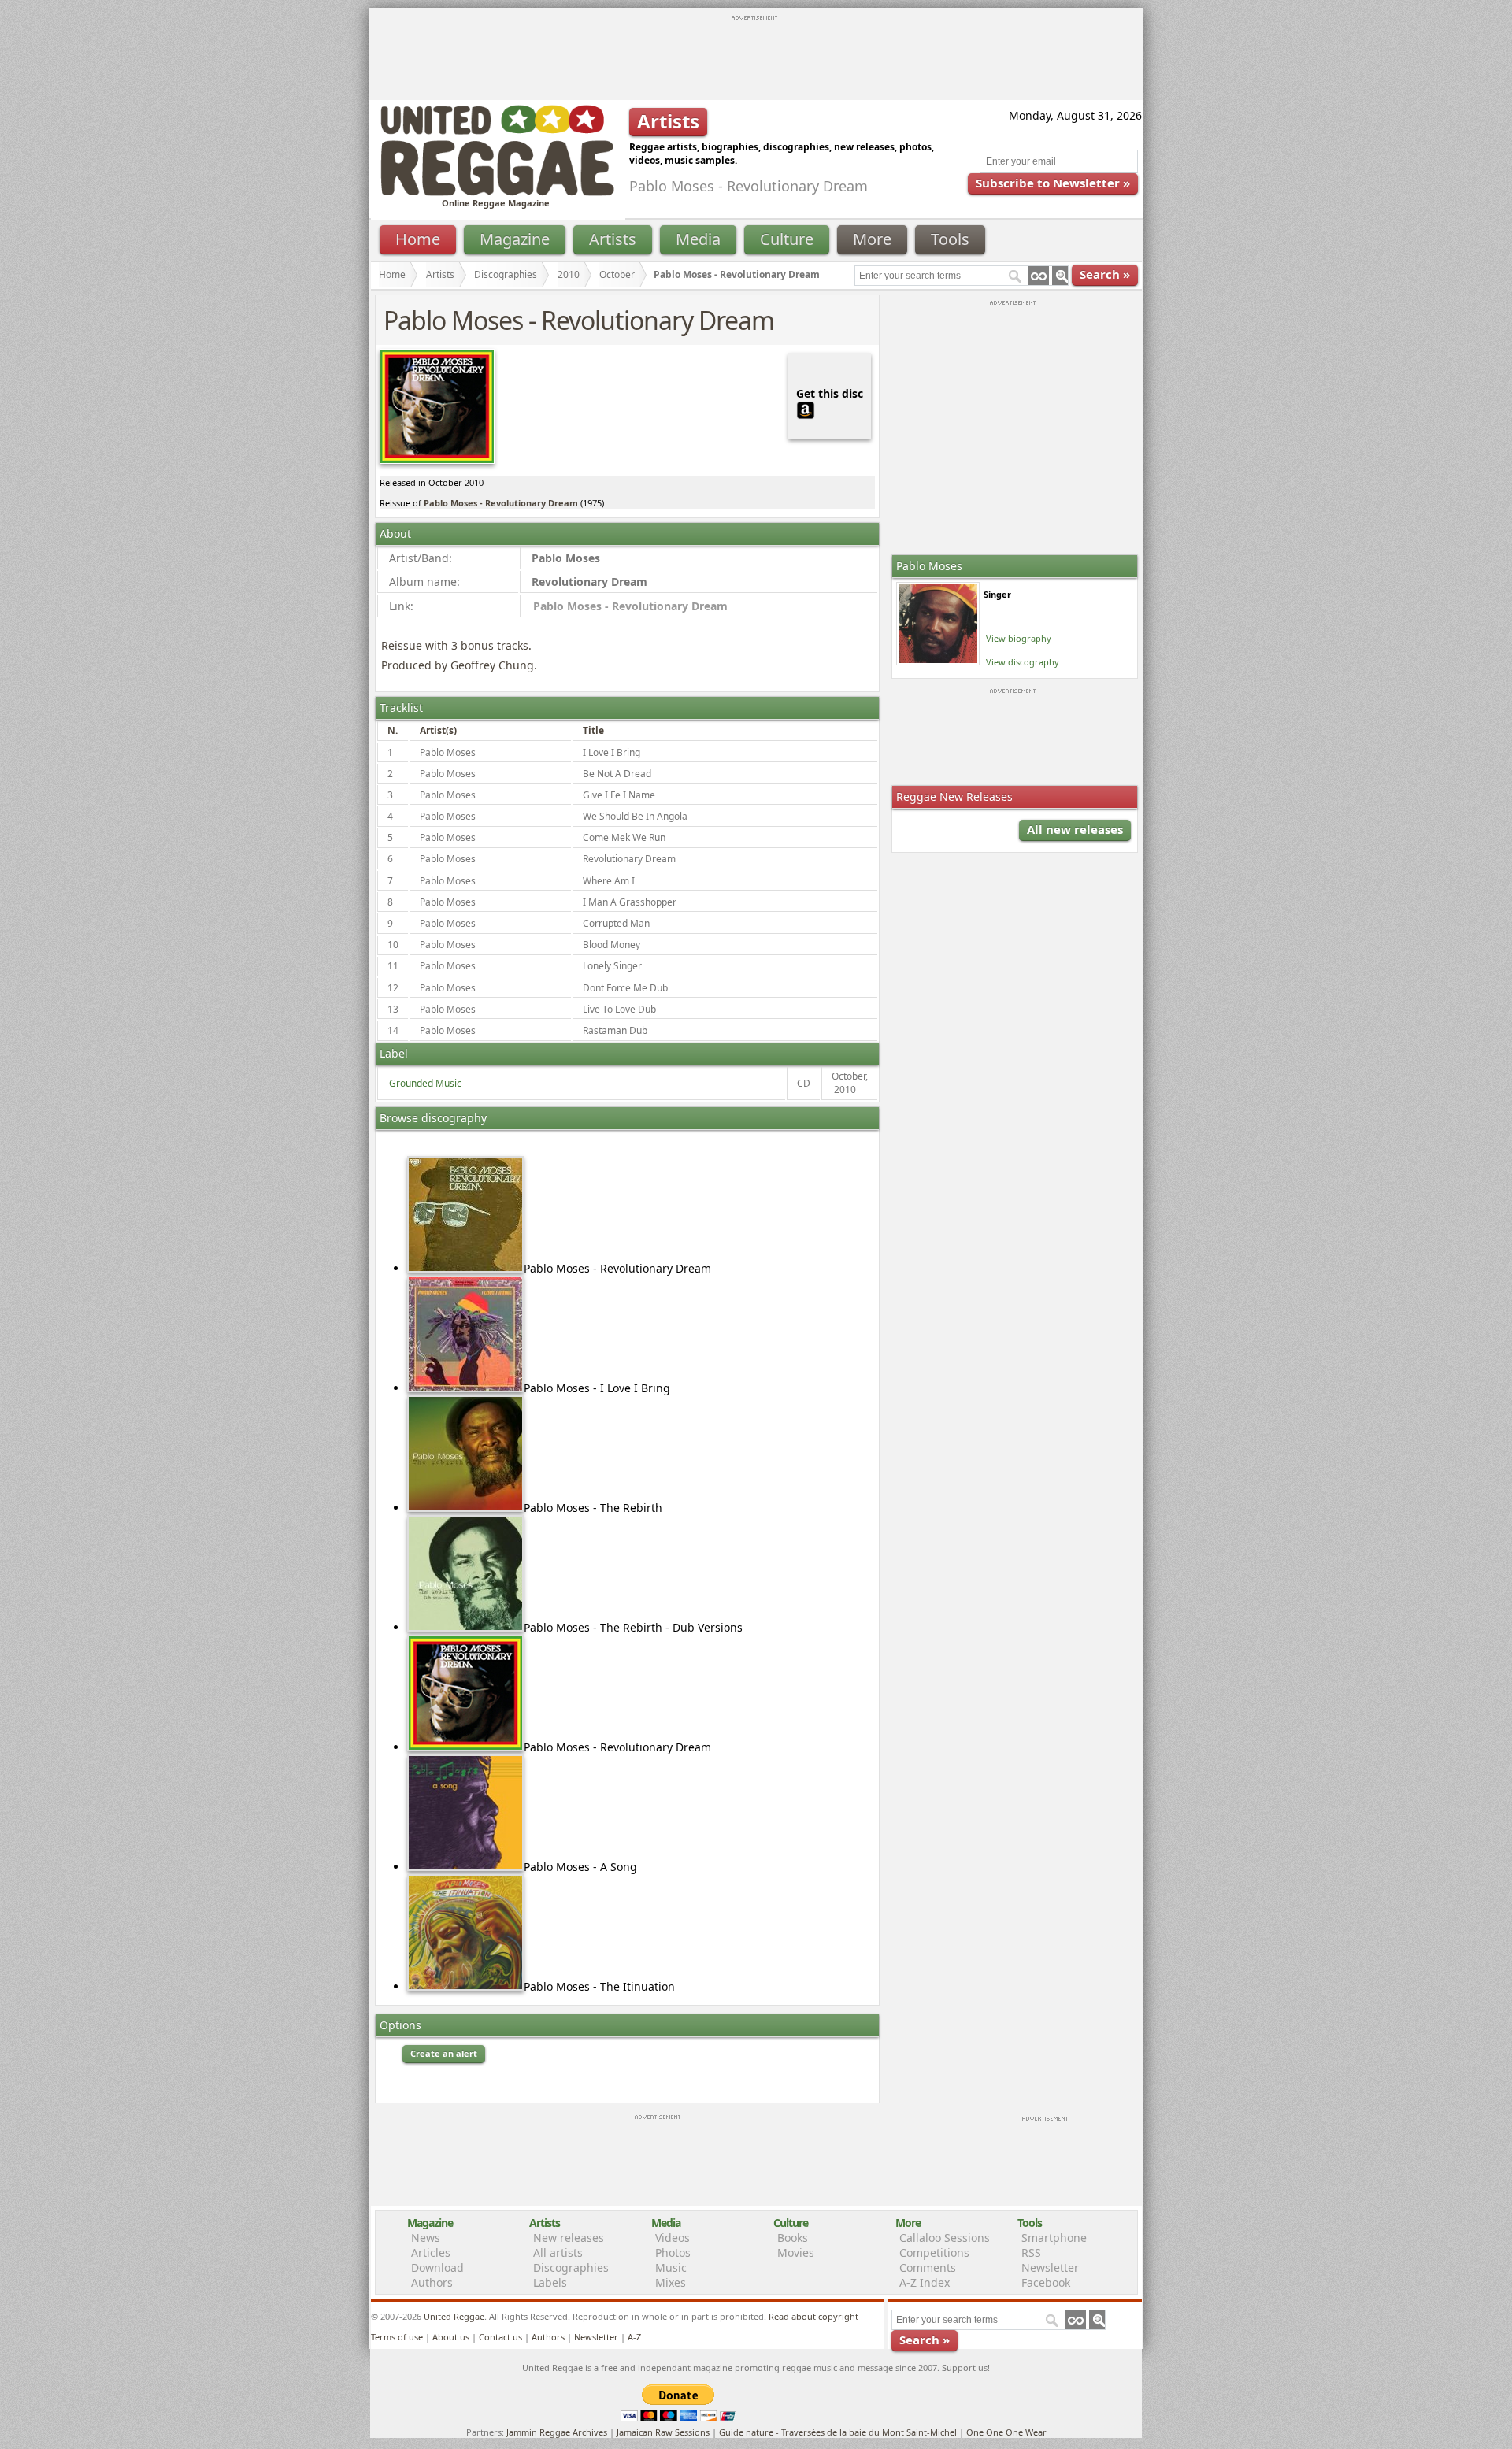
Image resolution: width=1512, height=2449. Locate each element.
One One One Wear (1006, 2432)
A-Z (634, 2337)
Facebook (1046, 2282)
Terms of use (397, 2337)
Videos (673, 2238)
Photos (673, 2253)
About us (451, 2337)
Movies (796, 2253)
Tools (950, 239)
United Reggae (454, 2316)
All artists (558, 2253)
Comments (928, 2267)
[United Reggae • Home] (497, 193)
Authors (432, 2282)
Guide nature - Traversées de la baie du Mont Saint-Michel (838, 2432)
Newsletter (1050, 2267)
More (872, 239)
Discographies (506, 274)
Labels (550, 2282)
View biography (1019, 638)
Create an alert (444, 2053)
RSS (1031, 2253)
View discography (1023, 662)
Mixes (671, 2282)
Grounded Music (425, 1083)
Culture (787, 239)
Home (418, 239)
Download (437, 2267)
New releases (569, 2238)
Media (698, 239)
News (426, 2238)
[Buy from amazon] (806, 408)
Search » (1105, 274)
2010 (569, 274)
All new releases (1075, 829)
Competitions (934, 2253)
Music (671, 2267)
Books (793, 2238)
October (617, 274)
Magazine (515, 239)
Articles (431, 2253)
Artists (613, 239)
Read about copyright (813, 2316)
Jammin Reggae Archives (557, 2432)
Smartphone (1054, 2238)
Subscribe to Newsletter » (1053, 183)
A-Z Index (925, 2282)
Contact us (500, 2337)
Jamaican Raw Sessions (663, 2432)
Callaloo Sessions (945, 2238)
